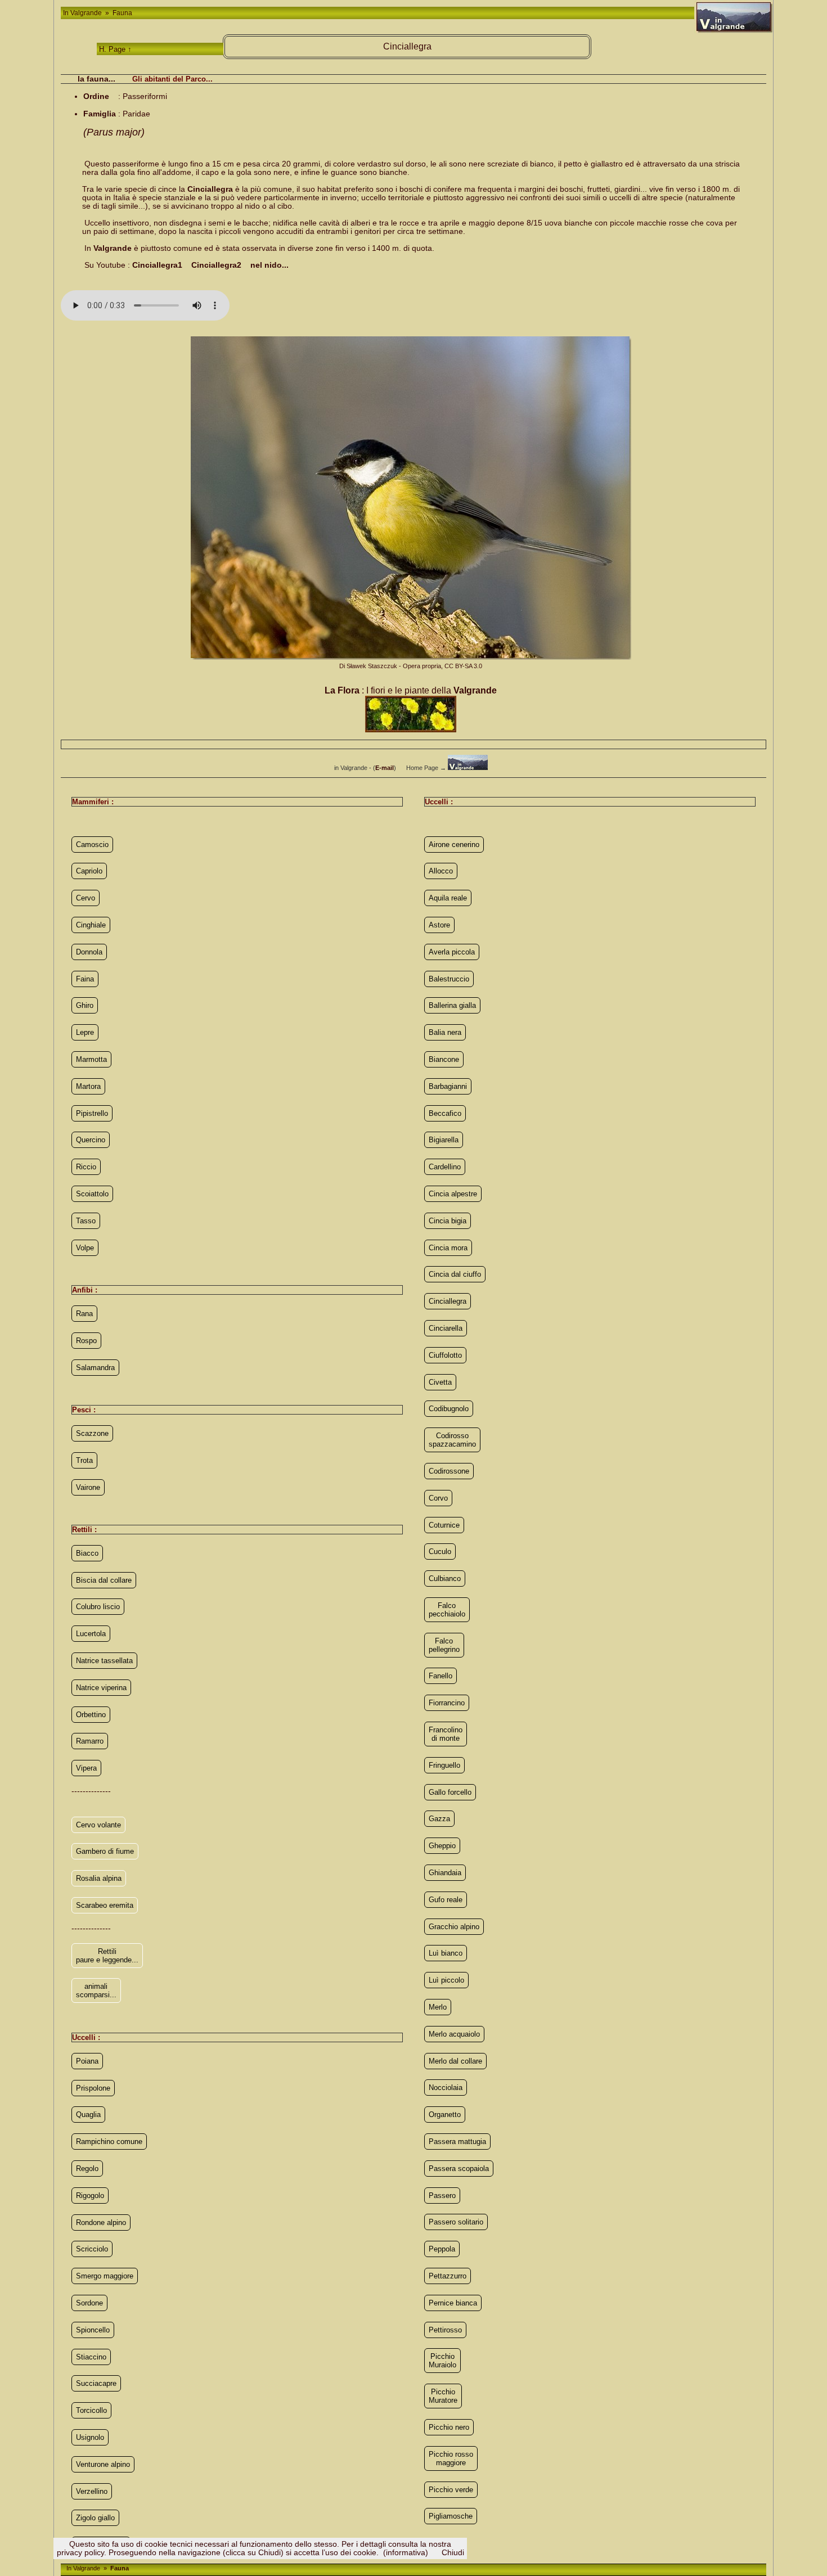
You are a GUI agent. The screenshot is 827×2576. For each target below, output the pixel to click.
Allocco (441, 871)
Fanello (441, 1676)
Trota (84, 1460)
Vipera (86, 1768)
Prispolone (93, 2088)
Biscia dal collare (104, 1580)
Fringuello (444, 1765)
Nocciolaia (446, 2088)
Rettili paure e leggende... (107, 1956)
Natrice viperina (101, 1688)
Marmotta (91, 1059)
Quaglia (88, 2115)
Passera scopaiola (459, 2169)
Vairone (88, 1487)
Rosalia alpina (99, 1878)
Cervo (86, 898)
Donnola (89, 952)
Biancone (444, 1059)
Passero (442, 2196)
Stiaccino (91, 2357)
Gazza (439, 1819)
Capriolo (89, 871)
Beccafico (445, 1113)
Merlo (438, 2007)
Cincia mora (448, 1248)
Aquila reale (448, 898)
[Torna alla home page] (468, 768)
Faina (85, 979)
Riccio (86, 1167)
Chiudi (453, 2553)
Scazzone (92, 1433)
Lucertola (91, 1634)
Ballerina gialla (452, 1005)
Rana (84, 1314)
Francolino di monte (446, 1734)
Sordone (89, 2303)
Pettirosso (445, 2330)
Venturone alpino (103, 2464)
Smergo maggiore (105, 2276)
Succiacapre (96, 2383)
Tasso (86, 1221)
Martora (88, 1086)
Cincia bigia (448, 1221)
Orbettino (91, 1715)
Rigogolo (90, 2196)
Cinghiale (91, 925)
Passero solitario (456, 2222)
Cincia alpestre (453, 1194)
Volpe (85, 1248)
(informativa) (406, 2553)
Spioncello (93, 2330)
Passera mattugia (457, 2142)
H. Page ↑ (115, 49)
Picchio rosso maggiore (451, 2458)
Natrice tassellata (104, 1661)
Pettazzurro (448, 2276)
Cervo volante (98, 1825)
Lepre (85, 1032)
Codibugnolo (449, 1409)
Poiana (87, 2061)
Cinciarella (446, 1328)
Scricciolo (92, 2249)
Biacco (87, 1553)
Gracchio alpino (454, 1927)
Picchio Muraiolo (442, 2361)
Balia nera (445, 1032)
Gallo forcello (450, 1792)
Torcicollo (91, 2410)
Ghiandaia (445, 1873)
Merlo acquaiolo (454, 2034)
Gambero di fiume (105, 1851)
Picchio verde (451, 2490)
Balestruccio (449, 979)
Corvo (438, 1498)
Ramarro (90, 1741)
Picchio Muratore (443, 2396)
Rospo (86, 1341)
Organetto (445, 2115)
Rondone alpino (101, 2223)
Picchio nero (449, 2427)
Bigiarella (444, 1140)
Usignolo (90, 2437)
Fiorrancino (447, 1703)
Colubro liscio (98, 1607)
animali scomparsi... (96, 1990)
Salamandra (95, 1368)
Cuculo (440, 1552)
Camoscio (92, 845)
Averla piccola (452, 952)
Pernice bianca (453, 2303)
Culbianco (445, 1579)
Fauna (122, 13)
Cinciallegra (448, 1301)
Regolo (87, 2169)
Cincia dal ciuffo (455, 1274)
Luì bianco (446, 1953)
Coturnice (444, 1525)
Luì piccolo (446, 1980)
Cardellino (445, 1167)
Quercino (91, 1140)
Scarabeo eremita (105, 1905)
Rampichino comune (109, 2142)
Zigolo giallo (95, 2518)
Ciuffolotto (445, 1355)
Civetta (440, 1382)
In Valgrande (83, 13)
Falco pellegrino (444, 1645)
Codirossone (449, 1471)
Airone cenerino (454, 845)
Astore (439, 925)
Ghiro (85, 1005)
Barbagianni (448, 1086)
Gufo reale (446, 1900)
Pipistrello (92, 1113)
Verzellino (92, 2491)
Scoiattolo (92, 1194)
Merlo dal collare (455, 2061)
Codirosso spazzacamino (452, 1440)
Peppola (442, 2249)
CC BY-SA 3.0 (463, 666)
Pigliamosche (451, 2516)
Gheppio (442, 1846)
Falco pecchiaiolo (447, 1610)
